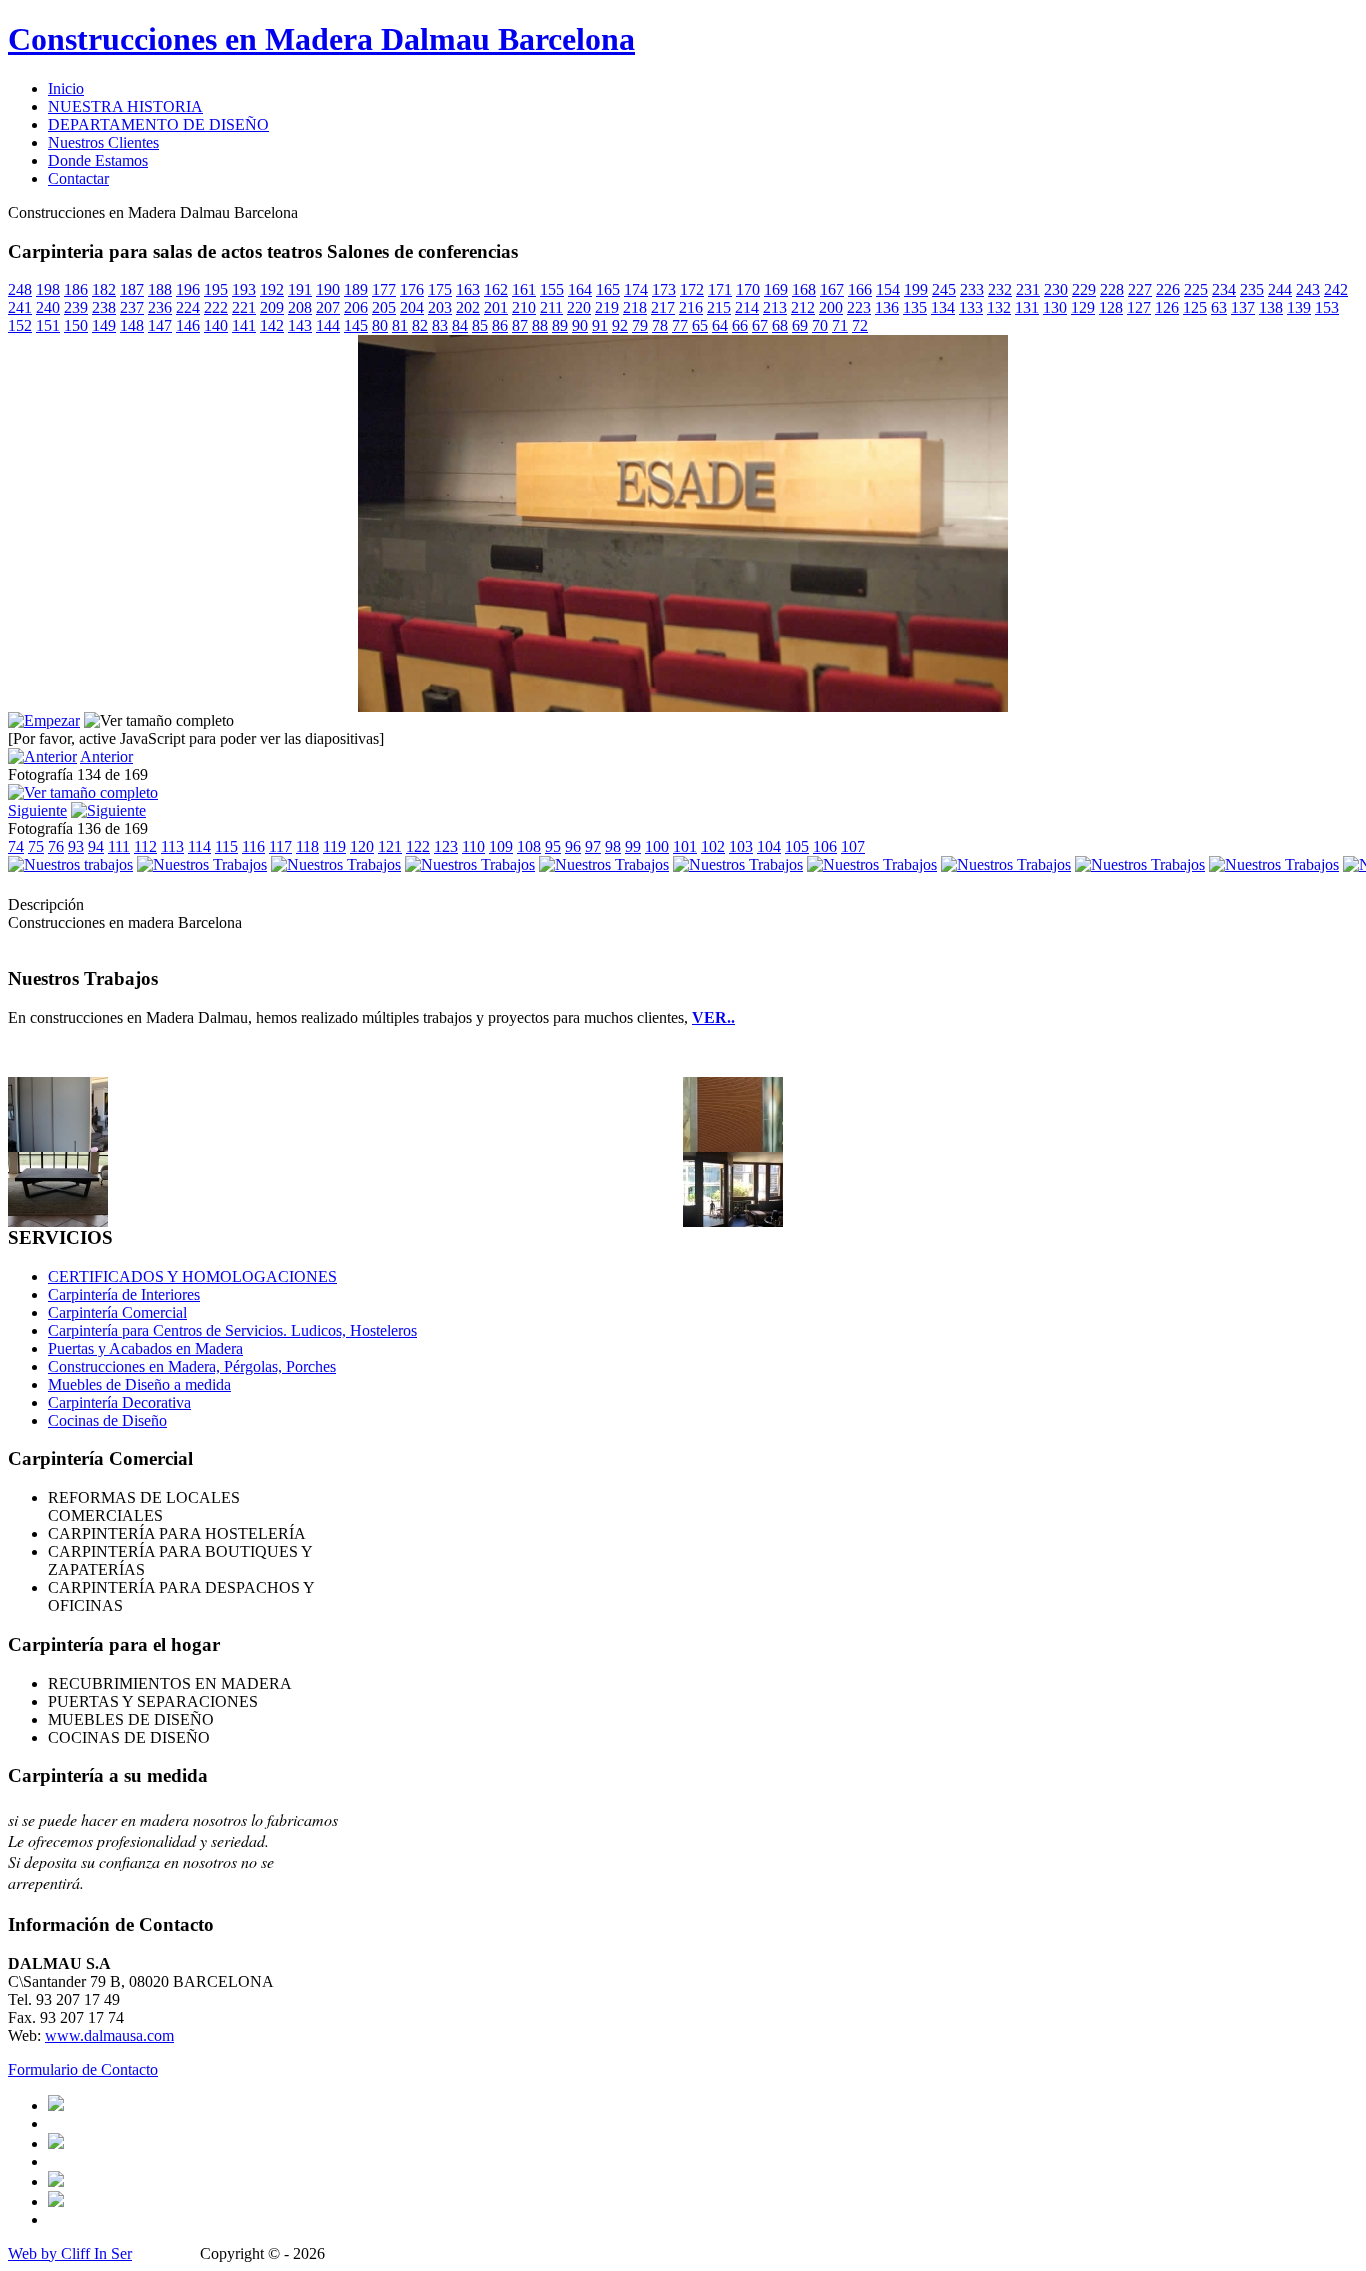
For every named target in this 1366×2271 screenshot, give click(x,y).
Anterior (106, 756)
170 (748, 289)
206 (356, 307)
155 (552, 289)
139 (1299, 307)
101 (685, 846)
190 (328, 289)
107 (853, 846)
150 (76, 325)
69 (800, 325)
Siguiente (37, 810)
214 (747, 307)
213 (775, 307)
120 (362, 846)
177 (384, 289)
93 (76, 846)
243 (1308, 289)
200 (831, 307)
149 (104, 325)
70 (820, 325)
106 (825, 846)
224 (188, 307)
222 (216, 307)
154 (888, 289)
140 (216, 325)
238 (104, 307)
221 (244, 307)
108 (529, 846)
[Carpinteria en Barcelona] (733, 1221)
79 (640, 325)
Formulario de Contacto (83, 2069)
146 (188, 325)
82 (420, 325)
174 (636, 289)
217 (663, 307)
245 (944, 289)
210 (524, 307)
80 (380, 325)
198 (48, 289)
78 (660, 325)
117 (280, 846)
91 (600, 325)
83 (440, 325)
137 (1243, 307)
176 (412, 289)
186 (76, 289)
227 (1140, 289)
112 (145, 846)
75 (36, 846)
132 (999, 307)
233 (972, 289)
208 (300, 307)
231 (1028, 289)
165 (608, 289)
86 (500, 325)
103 (741, 846)
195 (216, 289)
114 (199, 846)
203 (440, 307)
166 (860, 289)
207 (328, 307)
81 (400, 325)
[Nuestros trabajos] (70, 864)
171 (720, 289)
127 (1139, 307)
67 (760, 325)
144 (328, 325)
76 (56, 846)
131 (1027, 307)
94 (96, 846)
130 (1055, 307)
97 (593, 846)
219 (607, 307)
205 (384, 307)
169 (776, 289)
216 (691, 307)
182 (104, 289)
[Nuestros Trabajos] (202, 864)
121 (390, 846)
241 (20, 307)
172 (692, 289)
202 (468, 307)
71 (840, 325)
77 (680, 325)
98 (613, 846)
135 (915, 307)
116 (253, 846)
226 (1168, 289)
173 (664, 289)
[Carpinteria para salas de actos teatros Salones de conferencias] (683, 706)
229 (1084, 289)
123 (446, 846)
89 (560, 325)
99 (633, 846)
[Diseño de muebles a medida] (58, 1221)
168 (804, 289)
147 (160, 325)
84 (460, 325)
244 (1280, 289)
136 (887, 307)
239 (76, 307)
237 (132, 307)
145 (356, 325)
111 (119, 846)
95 (553, 846)
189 (356, 289)
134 (943, 307)
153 (1327, 307)
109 (501, 846)
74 (16, 846)
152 (20, 325)
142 (272, 325)
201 (496, 307)
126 (1167, 307)
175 (440, 289)
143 (300, 325)
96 (573, 846)
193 (244, 289)
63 (1219, 307)
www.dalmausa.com (109, 2035)
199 (916, 289)
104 (769, 846)
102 (713, 846)
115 (226, 846)
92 (620, 325)
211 (551, 307)
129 (1083, 307)
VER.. (713, 1017)
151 (48, 325)
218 (635, 307)
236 (160, 307)
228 (1112, 289)
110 (473, 846)
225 (1196, 289)
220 (579, 307)
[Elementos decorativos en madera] (733, 1146)
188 (160, 289)
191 (300, 289)
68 (780, 325)
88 (540, 325)
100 (657, 846)
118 (307, 846)
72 (860, 325)
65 (700, 325)
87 (520, 325)
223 (859, 307)
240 (48, 307)
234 (1224, 289)
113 (172, 846)
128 (1111, 307)
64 (720, 325)
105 (797, 846)
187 (132, 289)
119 (334, 846)
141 (244, 325)
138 (1271, 307)
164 (580, 289)
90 (580, 325)
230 (1056, 289)
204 (412, 307)
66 (740, 325)
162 (496, 289)
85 (480, 325)
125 (1195, 307)
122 (418, 846)
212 (803, 307)
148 (132, 325)
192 (272, 289)
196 (188, 289)
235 (1252, 289)
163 (468, 289)
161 (524, 289)
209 (272, 307)
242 (1336, 289)
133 (971, 307)
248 (20, 289)
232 (1000, 289)
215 (719, 307)
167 (832, 289)
